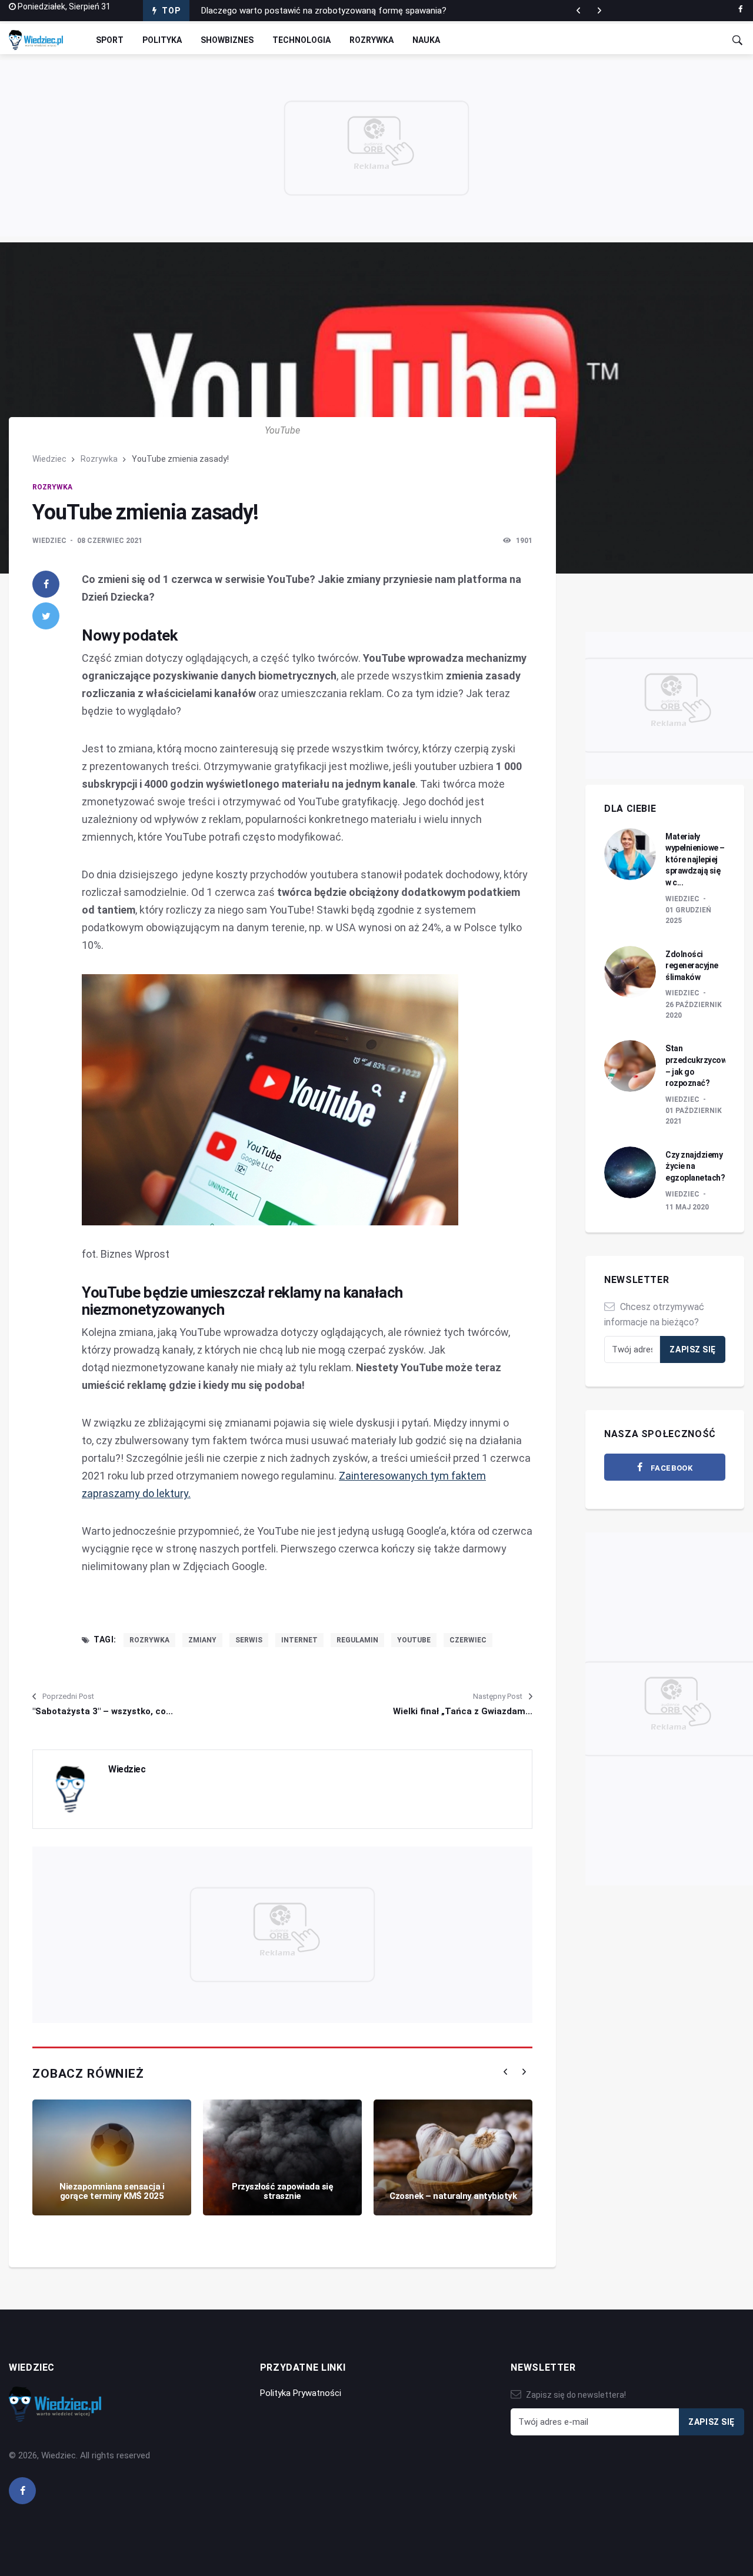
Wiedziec (49, 459)
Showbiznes (227, 40)
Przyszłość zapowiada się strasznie (282, 2192)
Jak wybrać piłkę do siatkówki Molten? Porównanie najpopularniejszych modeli (353, 11)
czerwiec (468, 1640)
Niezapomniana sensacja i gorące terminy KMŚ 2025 (112, 2192)
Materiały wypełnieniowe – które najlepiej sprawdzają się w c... (695, 859)
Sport (110, 40)
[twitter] (46, 616)
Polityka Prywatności (301, 2393)
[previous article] (599, 11)
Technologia (301, 40)
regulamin (357, 1640)
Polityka (162, 40)
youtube (414, 1640)
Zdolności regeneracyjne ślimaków (692, 966)
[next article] (578, 11)
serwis (249, 1640)
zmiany (202, 1640)
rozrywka (149, 1640)
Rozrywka (371, 40)
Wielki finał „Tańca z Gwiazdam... (463, 1711)
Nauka (426, 40)
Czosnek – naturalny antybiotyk (453, 2196)
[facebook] (740, 9)
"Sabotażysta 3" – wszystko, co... (103, 1711)
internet (299, 1640)
